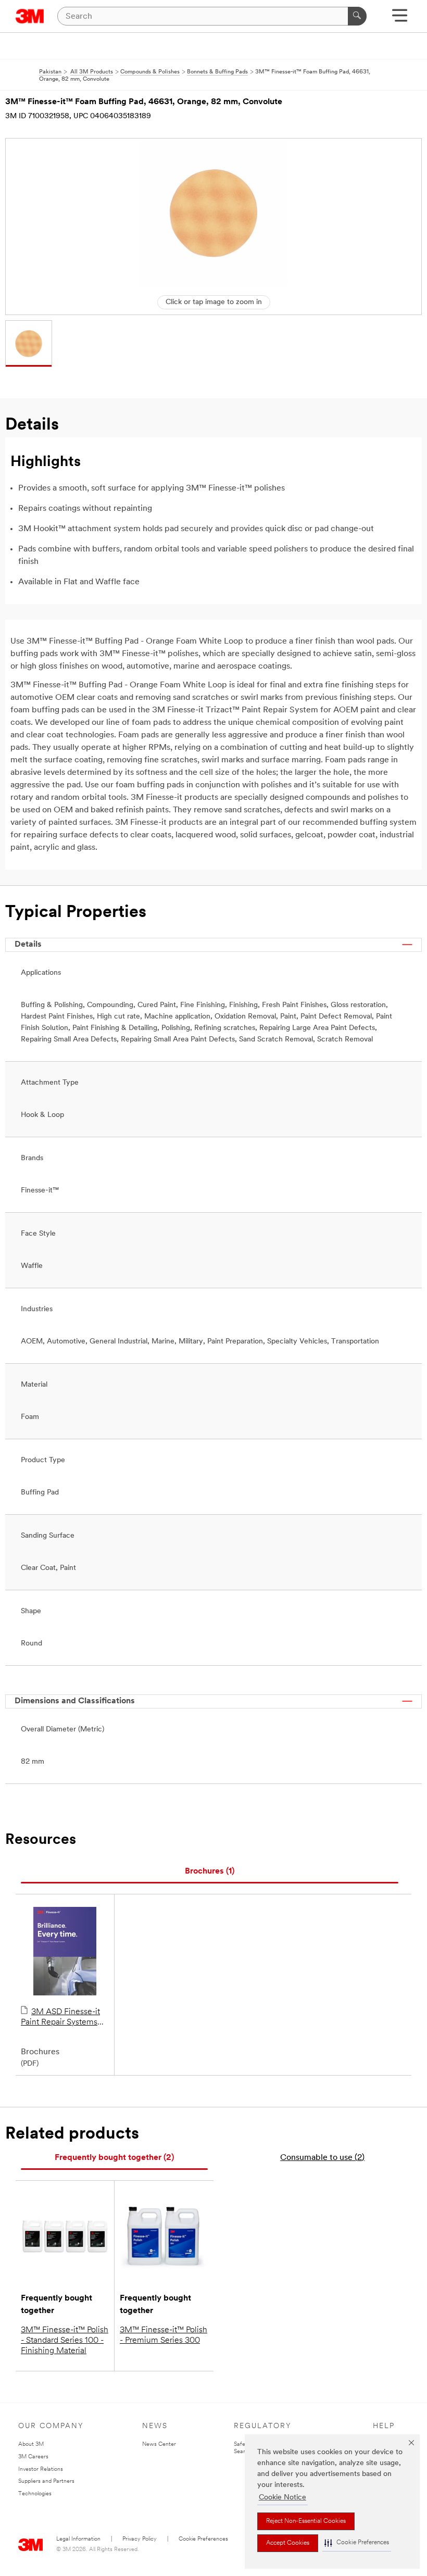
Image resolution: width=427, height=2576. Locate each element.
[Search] (357, 16)
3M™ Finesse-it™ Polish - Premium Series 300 (164, 2335)
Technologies (35, 2494)
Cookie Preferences (203, 2539)
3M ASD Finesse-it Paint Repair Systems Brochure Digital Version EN (65, 2018)
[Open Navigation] (400, 19)
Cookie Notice (282, 2498)
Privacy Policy (140, 2539)
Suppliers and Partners (46, 2481)
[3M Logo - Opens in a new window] (30, 16)
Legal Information (78, 2539)
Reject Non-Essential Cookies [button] (306, 2521)
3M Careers (33, 2457)
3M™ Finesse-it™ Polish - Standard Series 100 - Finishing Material (65, 2341)
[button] (357, 2543)
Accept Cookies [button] (288, 2543)
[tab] (210, 1872)
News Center (159, 2445)
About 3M (31, 2445)
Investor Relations (41, 2470)
